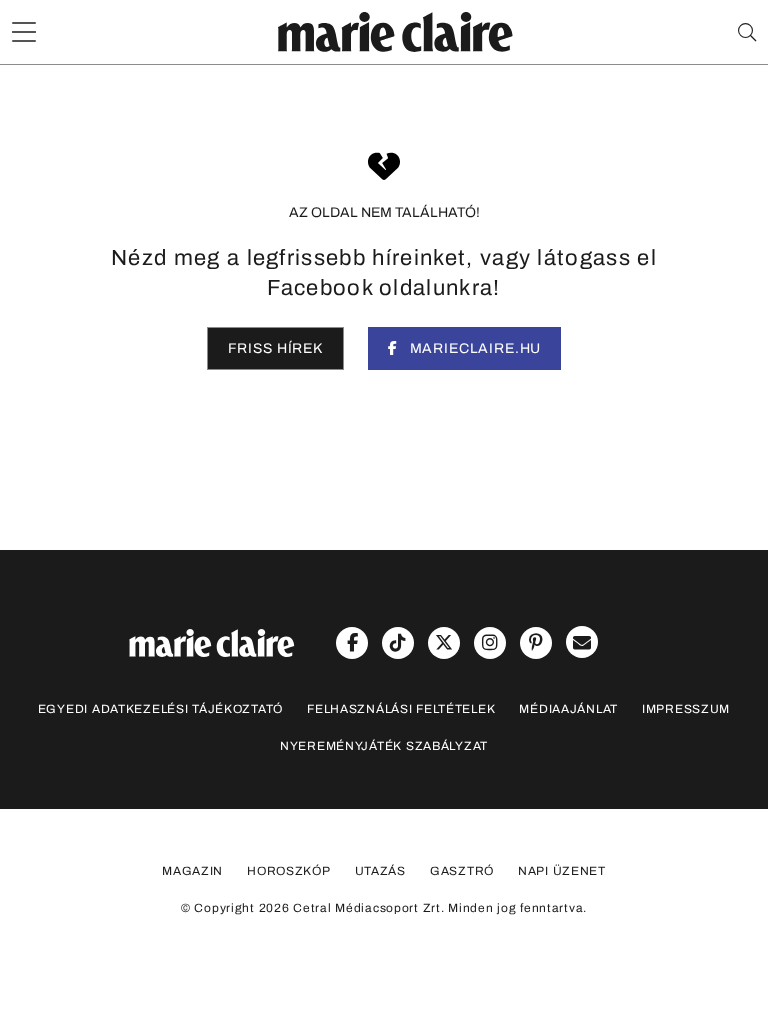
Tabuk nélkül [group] (524, 107)
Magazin (192, 871)
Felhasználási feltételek (401, 709)
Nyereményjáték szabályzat (384, 746)
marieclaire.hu (474, 348)
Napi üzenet (562, 871)
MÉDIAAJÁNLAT (568, 709)
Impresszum (686, 709)
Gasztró (462, 871)
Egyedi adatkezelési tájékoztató (160, 709)
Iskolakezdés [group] (132, 107)
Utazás (380, 871)
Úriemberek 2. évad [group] (327, 107)
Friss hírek (275, 348)
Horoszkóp (288, 871)
